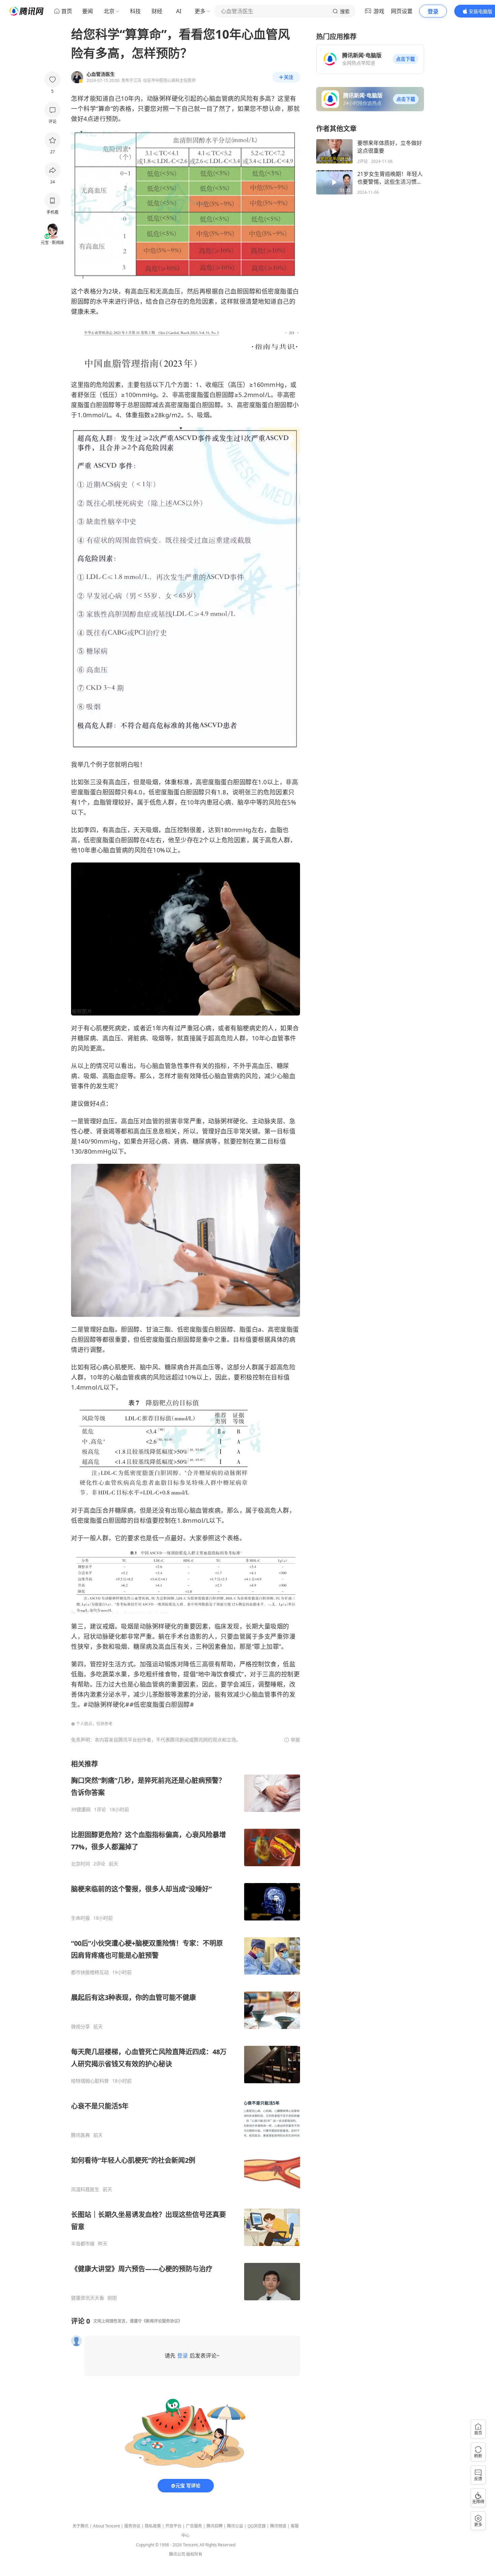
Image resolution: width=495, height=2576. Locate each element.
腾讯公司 (177, 2554)
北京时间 (80, 1864)
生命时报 (80, 1918)
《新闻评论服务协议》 (162, 2321)
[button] (405, 59)
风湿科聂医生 (85, 2189)
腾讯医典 (80, 2135)
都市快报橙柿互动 (90, 1972)
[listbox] (186, 2030)
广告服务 (194, 2526)
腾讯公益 (235, 2526)
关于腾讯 (80, 2526)
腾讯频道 (278, 2526)
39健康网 (81, 1810)
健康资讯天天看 (88, 2298)
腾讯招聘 (214, 2526)
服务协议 (132, 2526)
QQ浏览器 (257, 2526)
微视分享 (80, 2027)
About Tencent (106, 2526)
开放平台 (173, 2526)
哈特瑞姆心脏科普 (90, 2081)
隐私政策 (153, 2526)
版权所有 (194, 2554)
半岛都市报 (83, 2244)
